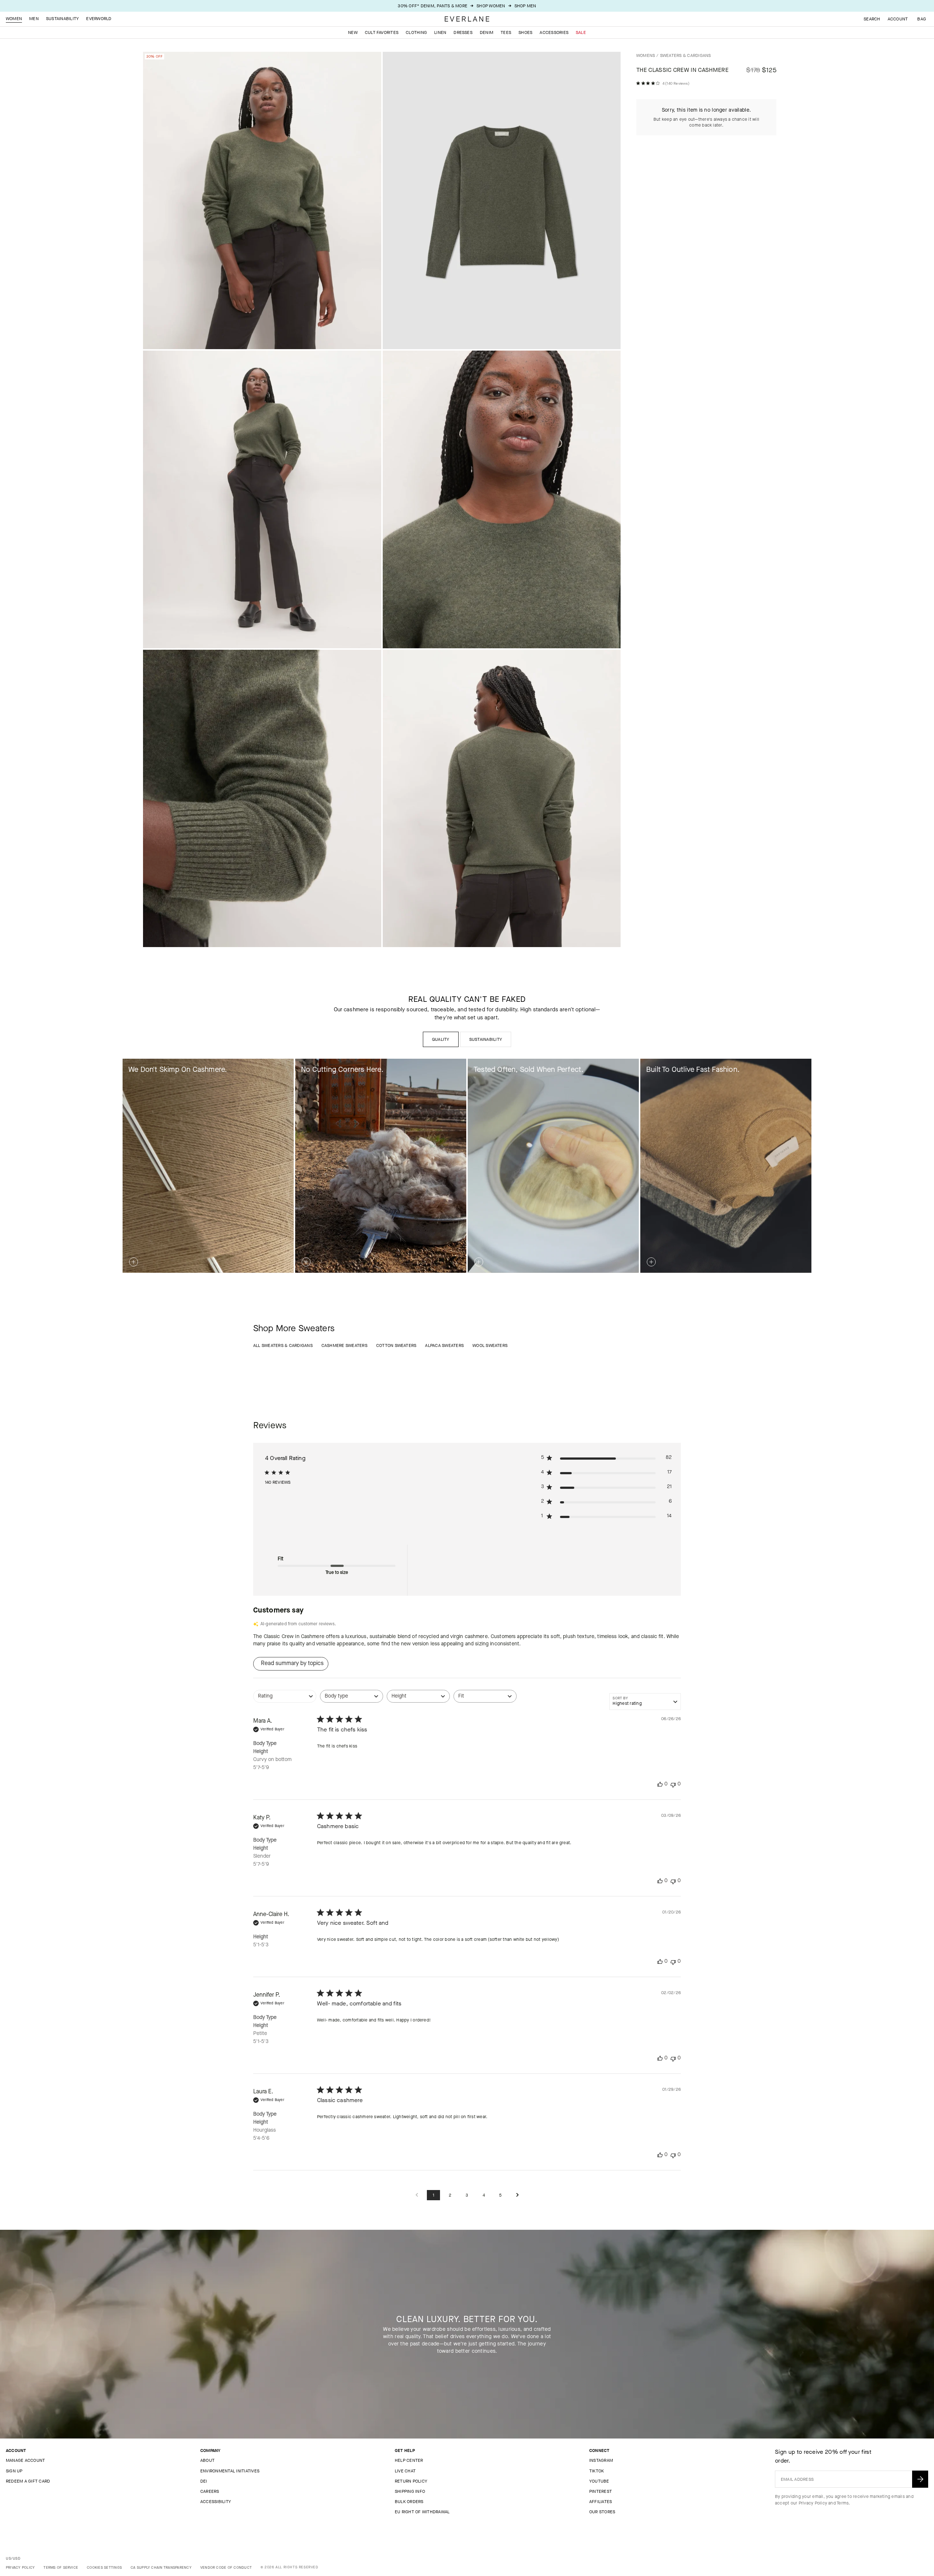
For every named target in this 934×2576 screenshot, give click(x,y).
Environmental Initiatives (230, 2471)
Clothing (416, 32)
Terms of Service (61, 2567)
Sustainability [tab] (486, 1039)
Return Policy (411, 2481)
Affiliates (601, 2502)
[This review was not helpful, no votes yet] (673, 1784)
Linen (440, 32)
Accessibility (216, 2502)
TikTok (597, 2471)
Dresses (463, 32)
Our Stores (602, 2512)
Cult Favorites (382, 32)
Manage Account (25, 2460)
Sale (581, 32)
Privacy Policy (813, 2503)
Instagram (601, 2460)
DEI (204, 2481)
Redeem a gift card (28, 2481)
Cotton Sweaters (396, 1345)
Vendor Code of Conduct (226, 2567)
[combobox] (285, 1700)
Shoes (525, 32)
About (207, 2460)
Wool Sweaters (490, 1345)
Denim (487, 32)
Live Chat (405, 2471)
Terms (843, 2503)
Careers (210, 2491)
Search (872, 19)
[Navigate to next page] (517, 2195)
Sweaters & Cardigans (686, 55)
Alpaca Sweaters (444, 1345)
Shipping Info (410, 2491)
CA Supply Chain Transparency (161, 2567)
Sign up (14, 2471)
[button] (922, 19)
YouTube (599, 2481)
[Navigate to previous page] (417, 2195)
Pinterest (601, 2491)
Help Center (409, 2460)
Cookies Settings (104, 2567)
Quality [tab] (441, 1039)
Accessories (554, 32)
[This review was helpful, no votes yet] (660, 1784)
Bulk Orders (409, 2502)
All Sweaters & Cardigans (283, 1345)
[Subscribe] (920, 2479)
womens (646, 55)
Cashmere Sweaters (344, 1345)
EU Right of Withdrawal (422, 2512)
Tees (506, 32)
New (353, 32)
